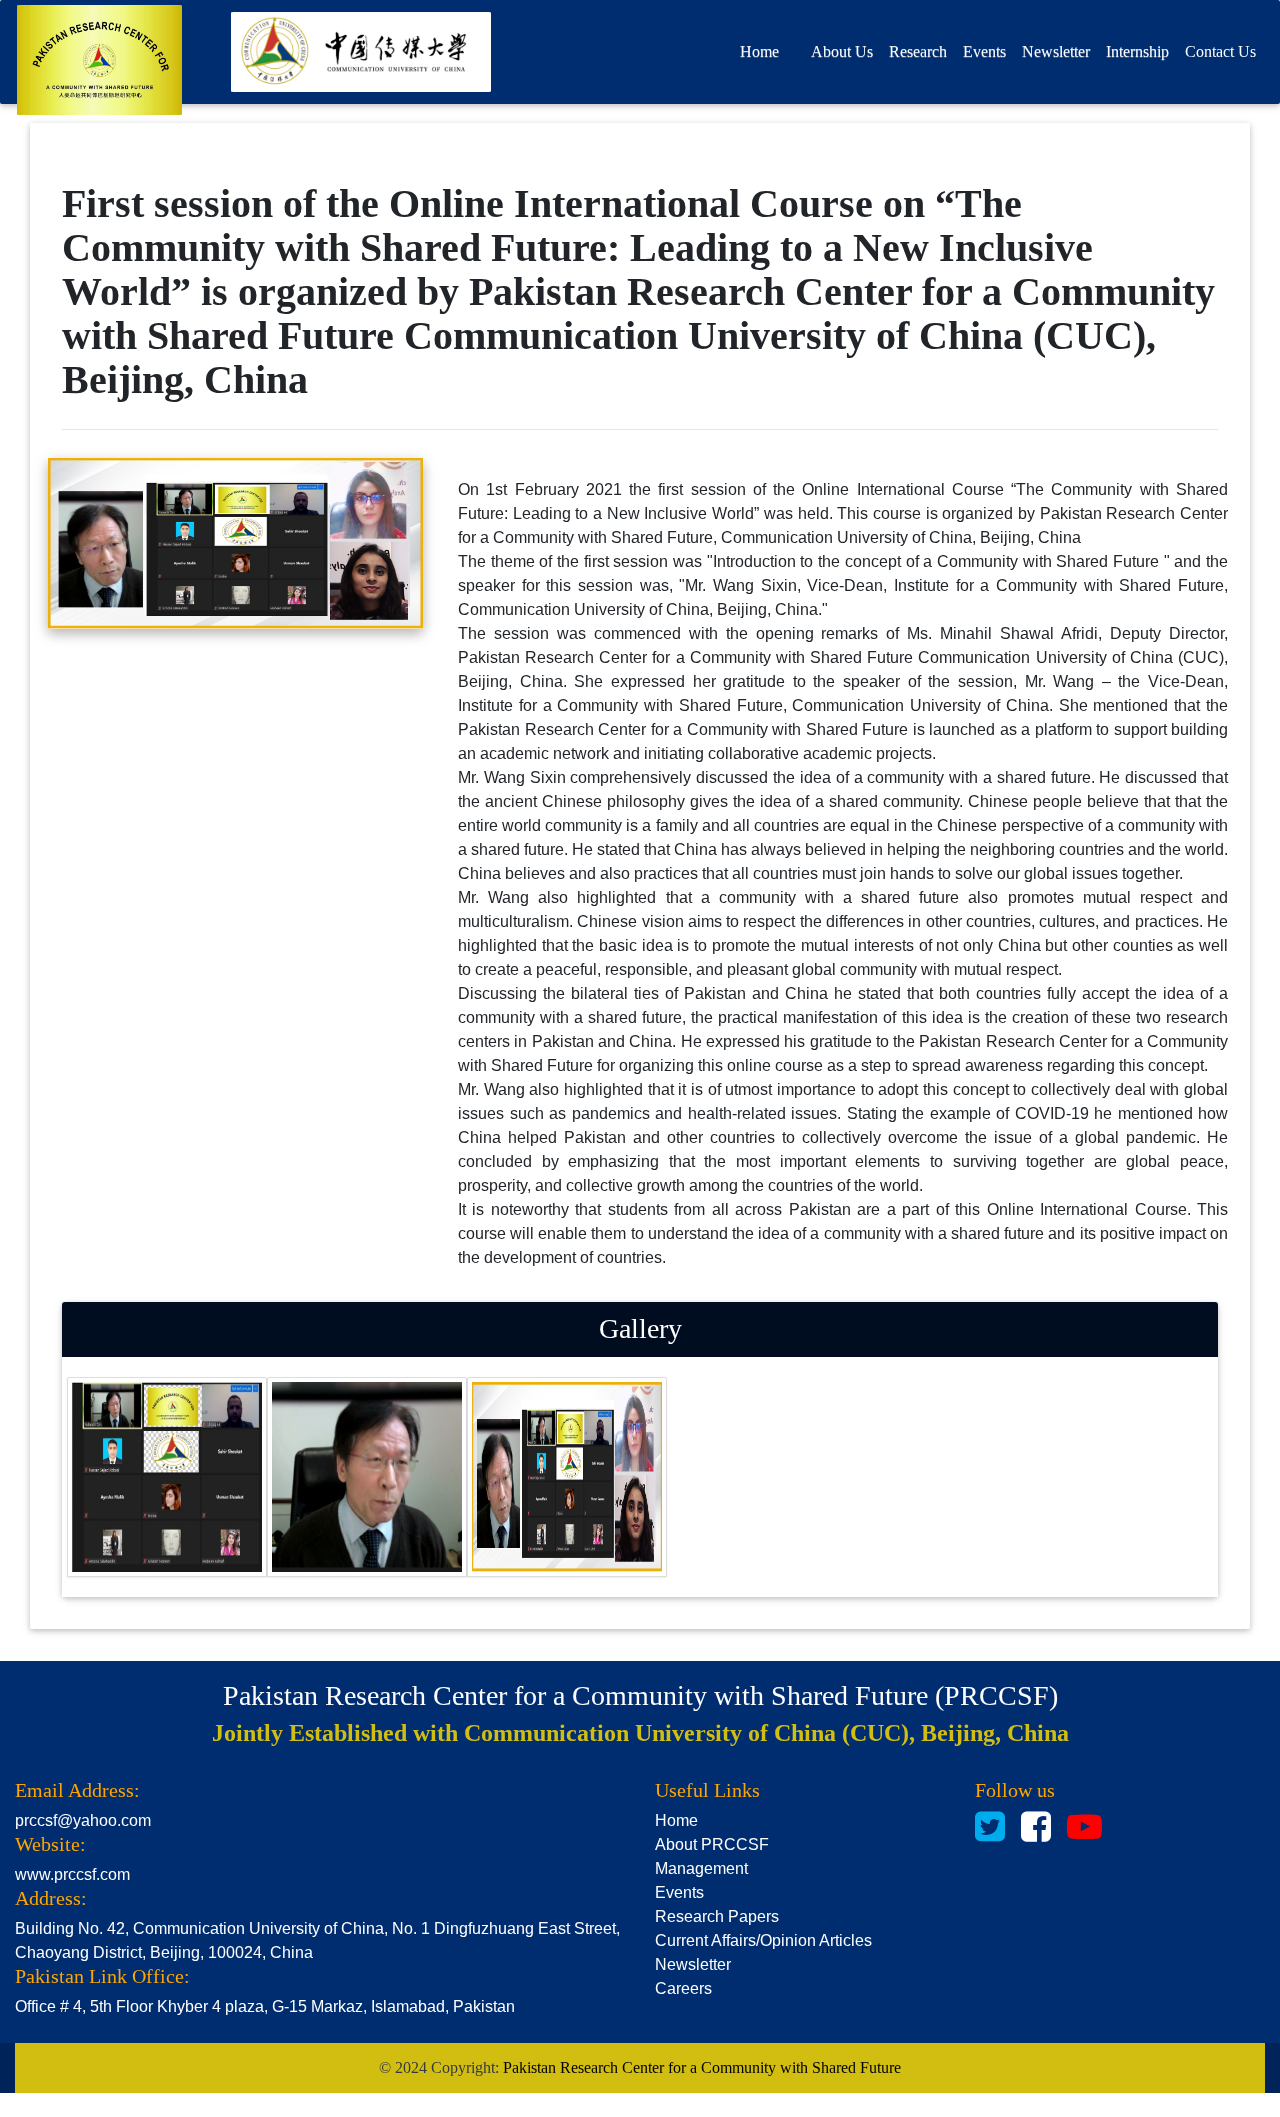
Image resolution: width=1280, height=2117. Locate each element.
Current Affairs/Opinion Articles (763, 1940)
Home (759, 51)
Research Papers (717, 1916)
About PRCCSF (712, 1844)
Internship (1137, 51)
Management (701, 1868)
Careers (683, 1988)
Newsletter (1056, 51)
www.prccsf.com (72, 1874)
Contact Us (1220, 51)
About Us (842, 51)
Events (679, 1892)
